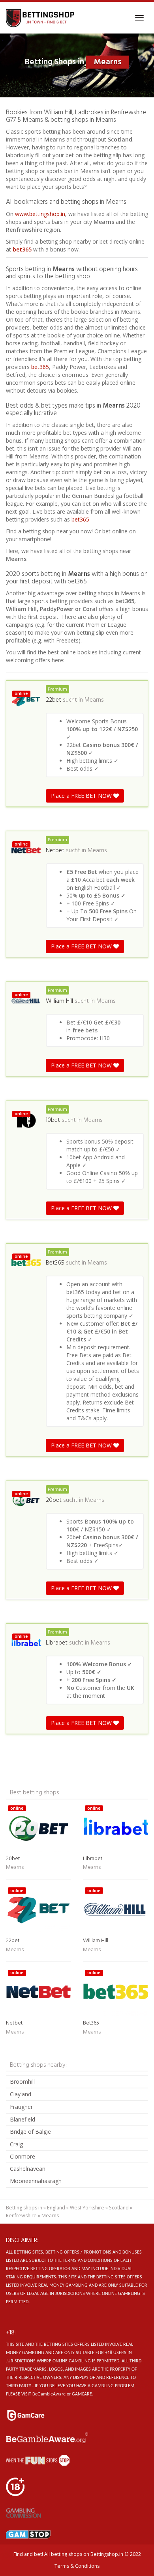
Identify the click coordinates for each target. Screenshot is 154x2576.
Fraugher (21, 2107)
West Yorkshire (87, 2208)
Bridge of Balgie (30, 2132)
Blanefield (23, 2119)
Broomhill (22, 2081)
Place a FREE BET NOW (82, 796)
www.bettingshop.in (40, 214)
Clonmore (23, 2156)
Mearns (94, 700)
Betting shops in (24, 2208)
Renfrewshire (21, 2216)
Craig (16, 2144)
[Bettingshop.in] (41, 18)
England (56, 2208)
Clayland (21, 2094)
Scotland (119, 2208)
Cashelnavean (28, 2169)
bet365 (22, 249)
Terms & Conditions (77, 2566)
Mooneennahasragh (36, 2181)
